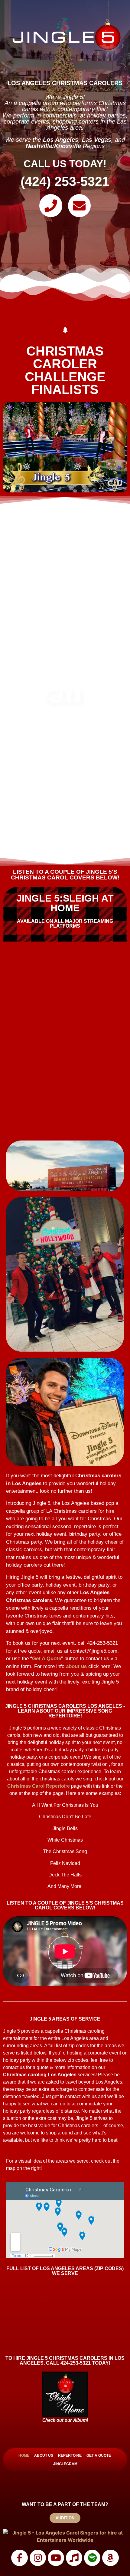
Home (24, 2455)
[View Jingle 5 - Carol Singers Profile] (65, 2536)
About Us (44, 2455)
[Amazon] (110, 2558)
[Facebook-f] (19, 2558)
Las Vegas (97, 140)
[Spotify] (92, 2558)
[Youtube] (56, 2558)
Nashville (39, 146)
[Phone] (51, 206)
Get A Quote (47, 1659)
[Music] (74, 2558)
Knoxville (68, 146)
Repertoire (70, 2455)
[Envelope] (80, 206)
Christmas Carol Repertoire (39, 1786)
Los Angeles (61, 140)
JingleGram (65, 2464)
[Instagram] (38, 2558)
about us (76, 1666)
